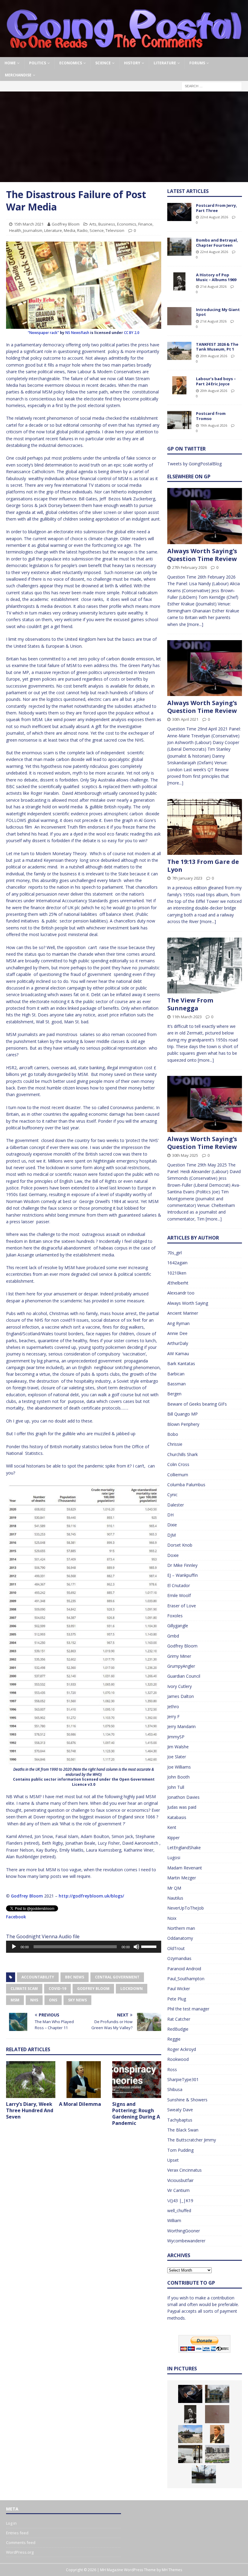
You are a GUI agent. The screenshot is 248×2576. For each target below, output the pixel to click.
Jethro (173, 1707)
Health (15, 230)
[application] (84, 1947)
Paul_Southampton (186, 1979)
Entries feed (17, 2533)
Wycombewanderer (186, 2241)
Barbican (176, 1374)
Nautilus (175, 1898)
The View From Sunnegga (190, 1004)
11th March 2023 (187, 1017)
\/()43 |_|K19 (180, 2201)
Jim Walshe (178, 1747)
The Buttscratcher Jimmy (192, 2140)
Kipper (173, 1838)
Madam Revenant (185, 1868)
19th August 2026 (214, 425)
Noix (172, 1918)
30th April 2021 (185, 719)
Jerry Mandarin (181, 1726)
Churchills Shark (183, 1454)
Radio (82, 230)
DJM (171, 1535)
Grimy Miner (179, 1656)
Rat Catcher (179, 2019)
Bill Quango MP (183, 1414)
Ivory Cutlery (179, 1686)
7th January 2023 (187, 878)
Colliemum (178, 1475)
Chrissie (175, 1444)
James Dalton (181, 1696)
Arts (93, 224)
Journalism (33, 230)
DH (170, 1515)
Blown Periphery (183, 1424)
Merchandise (18, 75)
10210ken (177, 1273)
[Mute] (136, 1947)
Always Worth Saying (188, 1303)
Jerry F (173, 1716)
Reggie (174, 2039)
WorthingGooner (184, 2231)
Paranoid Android (184, 1969)
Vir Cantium (178, 2190)
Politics (38, 63)
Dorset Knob (180, 1545)
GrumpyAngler (181, 1666)
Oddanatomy (180, 1938)
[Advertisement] (124, 137)
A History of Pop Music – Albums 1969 (216, 277)
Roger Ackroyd (182, 2049)
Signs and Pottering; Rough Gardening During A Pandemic (136, 2113)
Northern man (181, 1928)
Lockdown (132, 1989)
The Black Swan (183, 2130)
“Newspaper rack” (43, 333)
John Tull (176, 1787)
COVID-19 (57, 1989)
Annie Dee (177, 1333)
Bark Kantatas (181, 1363)
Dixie (172, 1525)
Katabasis (177, 1817)
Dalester (176, 1505)
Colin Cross (178, 1464)
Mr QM (174, 1888)
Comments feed (21, 2542)
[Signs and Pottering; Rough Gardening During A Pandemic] (137, 2080)
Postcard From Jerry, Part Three (217, 208)
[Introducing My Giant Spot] (179, 316)
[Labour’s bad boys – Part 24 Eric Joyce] (179, 385)
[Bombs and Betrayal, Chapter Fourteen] (179, 247)
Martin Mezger (182, 1878)
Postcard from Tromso (211, 416)
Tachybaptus (180, 2120)
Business (107, 224)
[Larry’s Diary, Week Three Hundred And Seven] (31, 2080)
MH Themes (172, 2570)
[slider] (150, 1946)
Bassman (176, 1384)
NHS (34, 2000)
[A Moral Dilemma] (84, 2080)
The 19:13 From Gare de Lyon (203, 866)
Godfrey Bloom (66, 224)
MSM (15, 2000)
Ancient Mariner (183, 1313)
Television (115, 230)
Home (10, 63)
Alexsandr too (181, 1293)
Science (103, 63)
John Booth (178, 1777)
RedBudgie (178, 2029)
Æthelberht (178, 1283)
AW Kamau (178, 1354)
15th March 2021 (29, 224)
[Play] (14, 1947)
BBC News (75, 1977)
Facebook (16, 1917)
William (174, 2220)
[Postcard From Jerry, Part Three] (179, 212)
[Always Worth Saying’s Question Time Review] (205, 516)
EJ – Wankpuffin (183, 1575)
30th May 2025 (185, 1155)
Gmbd (173, 1636)
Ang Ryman (178, 1323)
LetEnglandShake (184, 1848)
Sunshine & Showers (187, 2100)
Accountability (38, 1977)
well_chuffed (179, 2210)
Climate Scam (24, 1989)
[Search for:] (212, 86)
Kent (172, 1827)
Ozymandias (179, 1958)
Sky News (77, 2000)
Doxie (173, 1555)
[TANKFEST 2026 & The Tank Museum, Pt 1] (179, 351)
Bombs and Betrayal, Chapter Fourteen (217, 243)
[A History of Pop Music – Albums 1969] (179, 281)
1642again (177, 1263)
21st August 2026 (213, 286)
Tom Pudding (180, 2150)
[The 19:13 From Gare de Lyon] (205, 827)
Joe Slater (177, 1757)
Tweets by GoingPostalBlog (194, 464)
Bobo (173, 1434)
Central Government (117, 1977)
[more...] (195, 624)
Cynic (172, 1495)
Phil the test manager (188, 2009)
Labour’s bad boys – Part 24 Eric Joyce (216, 381)
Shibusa (175, 2089)
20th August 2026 (214, 356)
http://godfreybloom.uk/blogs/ (91, 1896)
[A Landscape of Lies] (217, 2454)
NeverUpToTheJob (186, 1908)
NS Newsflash (77, 333)
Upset (173, 2160)
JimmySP (176, 1737)
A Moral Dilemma (80, 2104)
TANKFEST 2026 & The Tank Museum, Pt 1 (217, 347)
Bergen (174, 1394)
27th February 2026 (189, 567)
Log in (11, 2523)
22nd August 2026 (214, 217)
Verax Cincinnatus (184, 2170)
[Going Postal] (124, 54)
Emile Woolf (179, 1595)
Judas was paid (182, 1807)
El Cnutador (179, 1585)
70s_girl (175, 1253)
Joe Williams (179, 1767)
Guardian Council (184, 1676)
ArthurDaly (178, 1343)
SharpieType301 (183, 2079)
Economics (71, 63)
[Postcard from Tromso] (179, 420)
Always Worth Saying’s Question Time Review (202, 555)
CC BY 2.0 (132, 333)
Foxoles (175, 1616)
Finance (145, 224)
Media (70, 230)
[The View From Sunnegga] (205, 966)
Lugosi (174, 1857)
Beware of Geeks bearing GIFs (197, 1404)
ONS (53, 2000)
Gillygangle (178, 1626)
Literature (165, 63)
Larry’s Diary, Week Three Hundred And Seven (30, 2110)
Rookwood (178, 2059)
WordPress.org (20, 2552)
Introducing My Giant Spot (218, 312)
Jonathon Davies (183, 1797)
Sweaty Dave (180, 2110)
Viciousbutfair (180, 2180)
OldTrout (176, 1948)
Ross (172, 2069)
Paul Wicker (179, 1989)
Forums (197, 63)
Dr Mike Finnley (182, 1565)
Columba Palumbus (186, 1485)
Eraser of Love (182, 1606)
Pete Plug (177, 1999)
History (132, 63)
